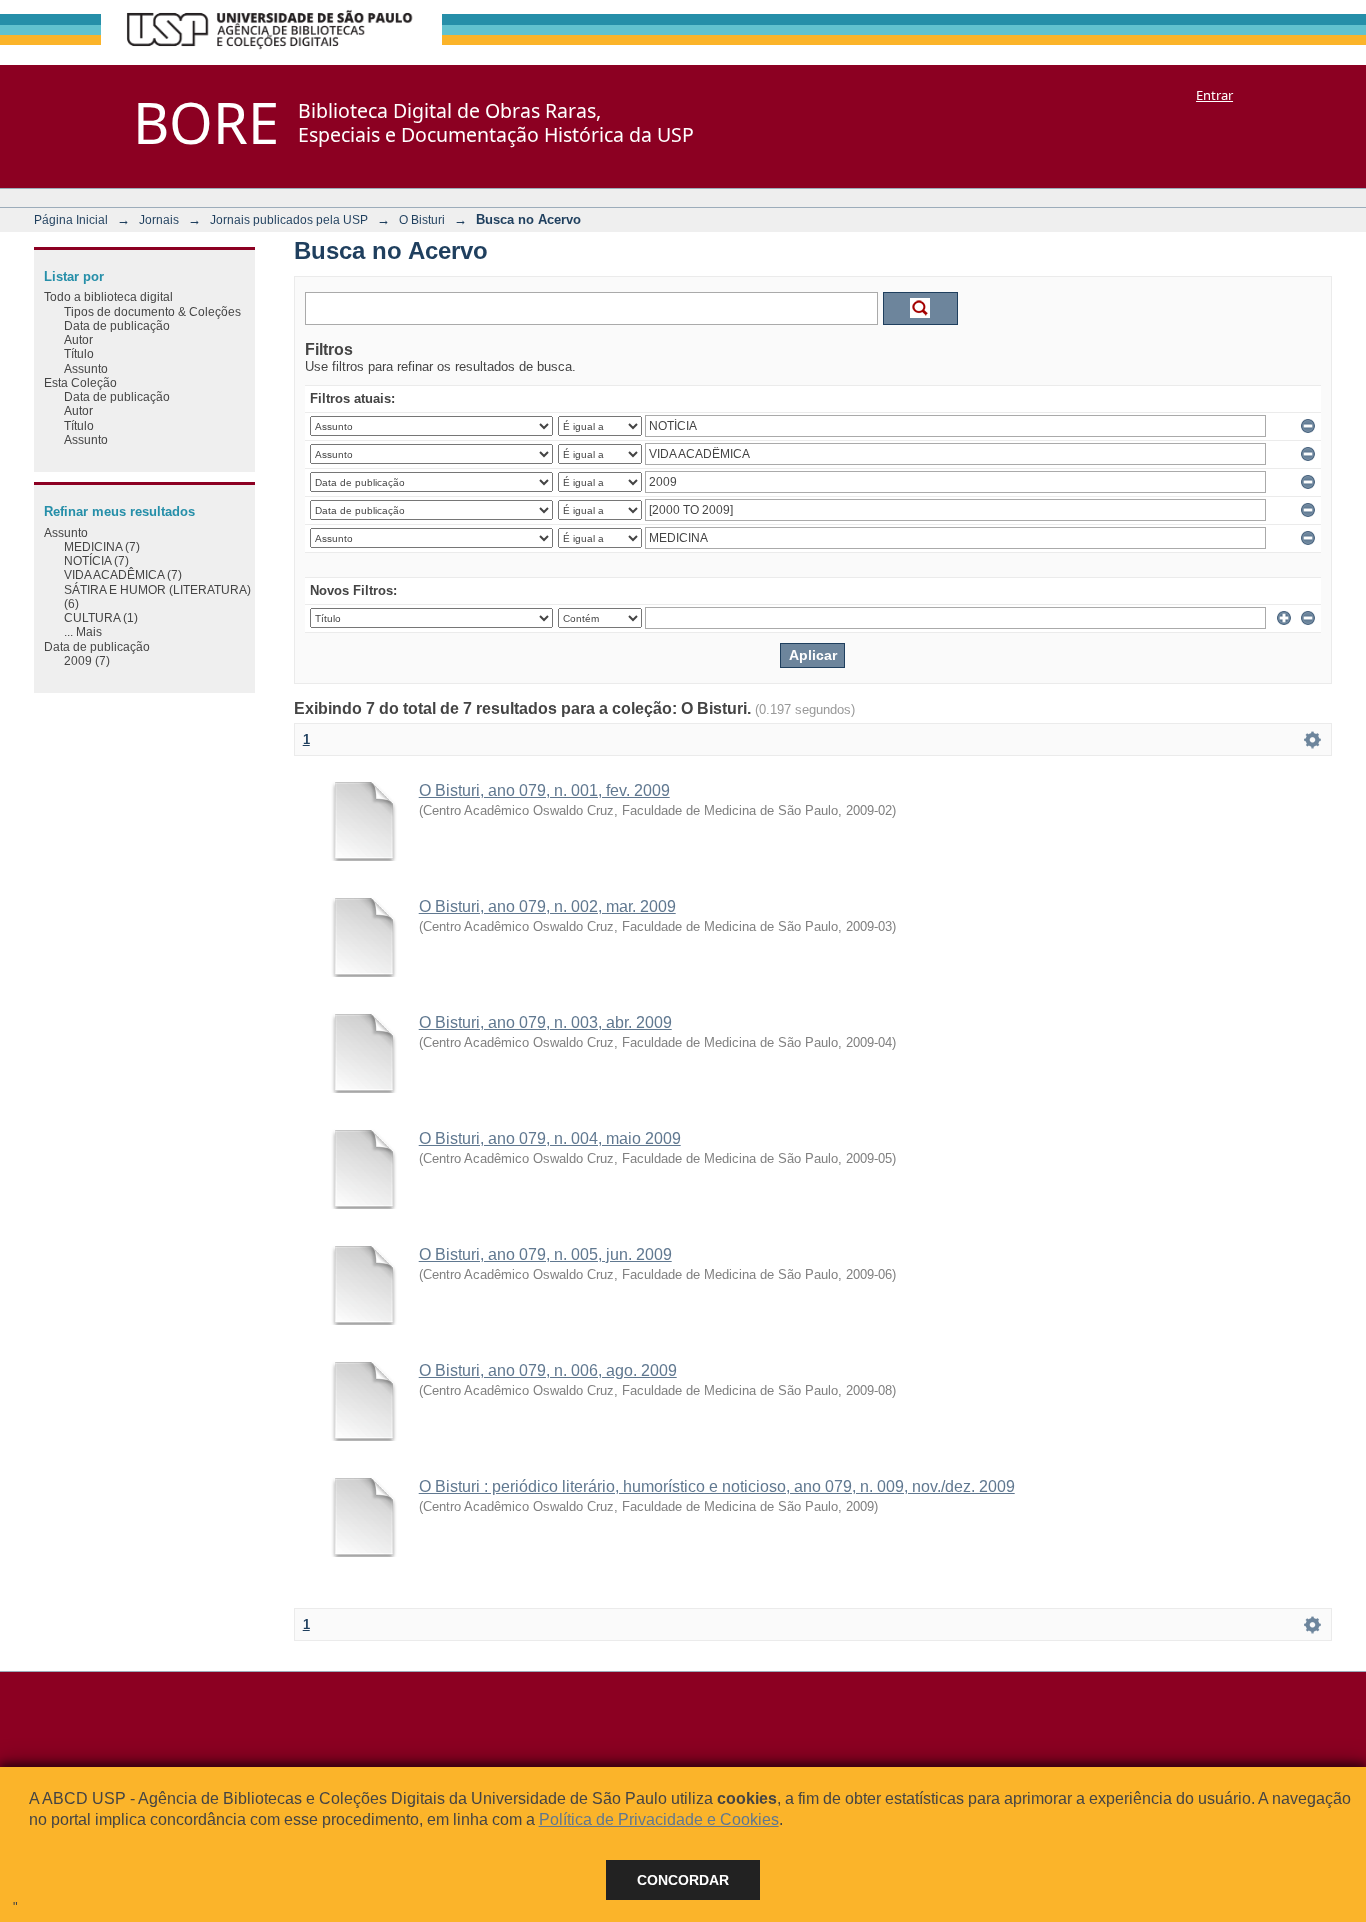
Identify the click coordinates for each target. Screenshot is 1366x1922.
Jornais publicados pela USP (289, 219)
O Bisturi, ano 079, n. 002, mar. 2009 (547, 906)
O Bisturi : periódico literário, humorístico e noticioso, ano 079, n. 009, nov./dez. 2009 (717, 1486)
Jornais (159, 219)
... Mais (83, 631)
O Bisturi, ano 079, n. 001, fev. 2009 (544, 790)
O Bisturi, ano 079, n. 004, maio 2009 (550, 1138)
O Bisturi (422, 219)
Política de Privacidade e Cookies (659, 1819)
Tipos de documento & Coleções (152, 311)
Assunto (86, 368)
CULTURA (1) (101, 617)
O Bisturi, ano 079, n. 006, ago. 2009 (548, 1370)
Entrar (1214, 95)
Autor (78, 339)
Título (79, 353)
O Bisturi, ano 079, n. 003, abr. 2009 (545, 1022)
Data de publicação (117, 325)
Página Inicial (71, 219)
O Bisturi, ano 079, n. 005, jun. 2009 (545, 1254)
